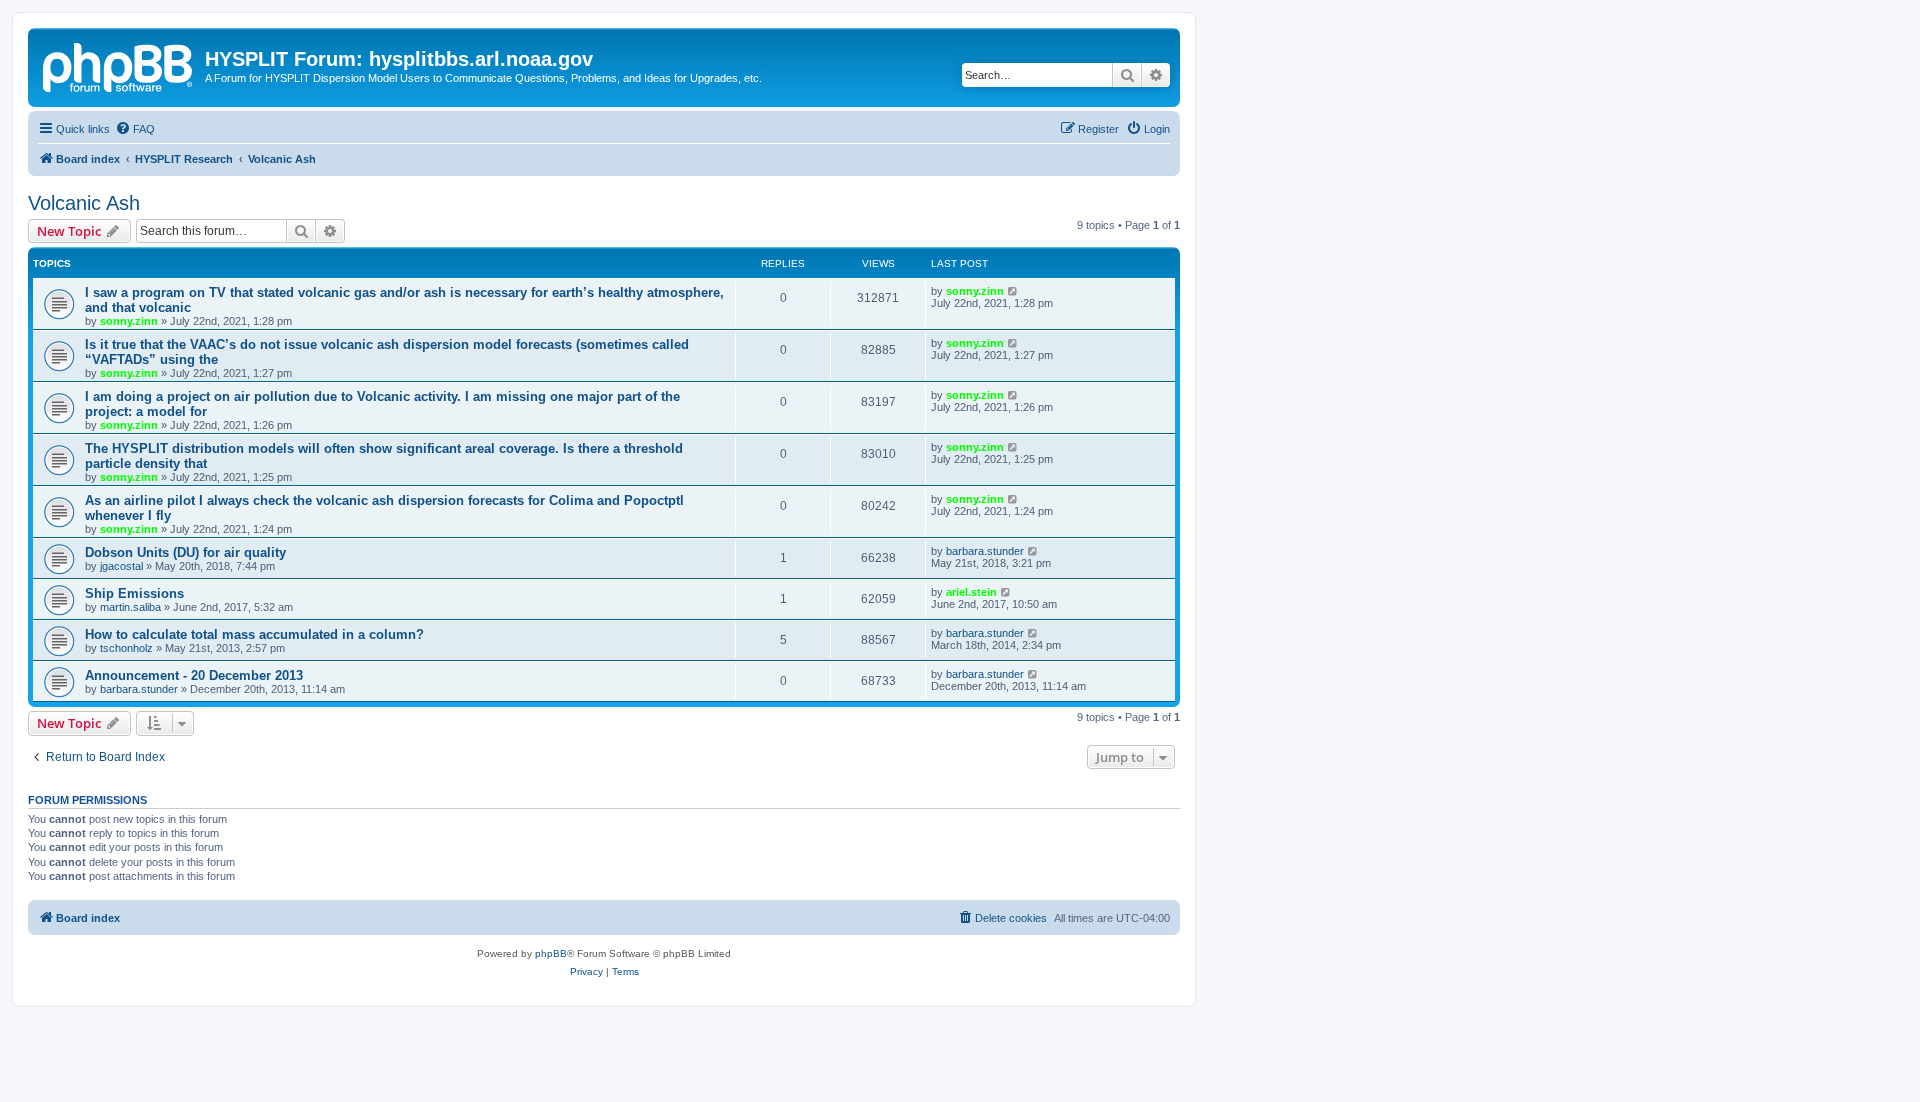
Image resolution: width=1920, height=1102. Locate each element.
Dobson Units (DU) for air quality (185, 552)
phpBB (551, 953)
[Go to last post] (1013, 291)
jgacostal (121, 566)
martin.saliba (130, 607)
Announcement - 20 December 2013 (194, 675)
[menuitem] (135, 129)
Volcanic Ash (84, 203)
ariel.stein (971, 592)
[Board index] (119, 65)
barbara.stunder (985, 551)
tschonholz (126, 648)
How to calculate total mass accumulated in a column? (254, 634)
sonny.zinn (129, 321)
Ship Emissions (134, 593)
